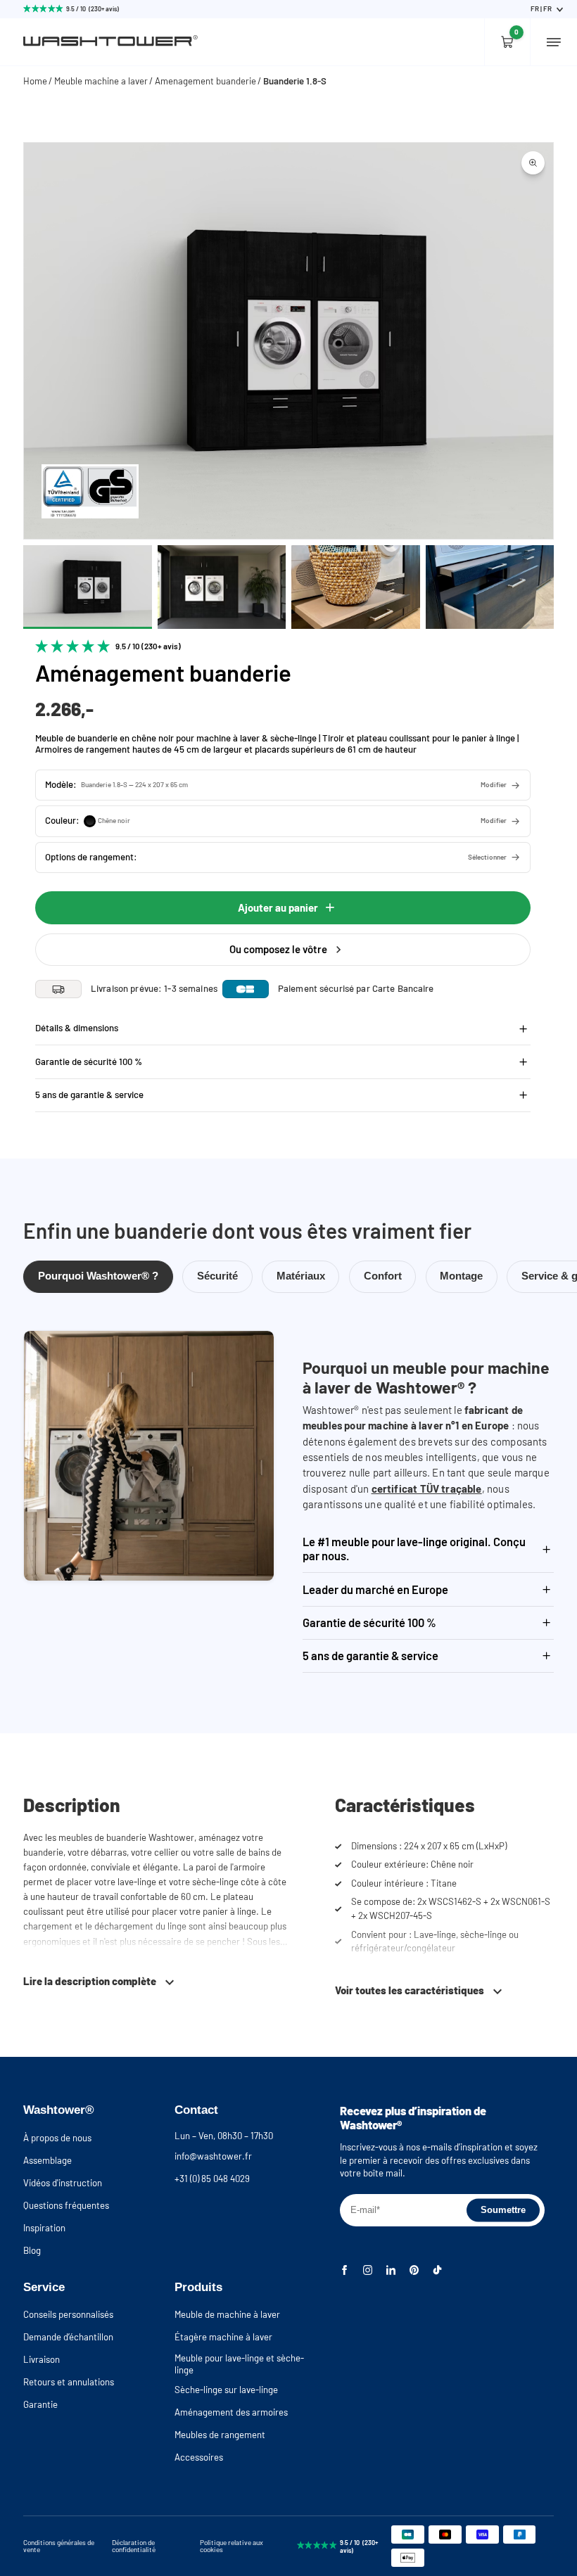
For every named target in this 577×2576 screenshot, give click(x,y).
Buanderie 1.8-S (295, 81)
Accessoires (199, 2457)
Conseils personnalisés (68, 2314)
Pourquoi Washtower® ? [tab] (98, 1276)
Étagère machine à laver (223, 2337)
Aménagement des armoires (231, 2412)
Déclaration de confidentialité (134, 2546)
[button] (283, 785)
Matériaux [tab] (301, 1276)
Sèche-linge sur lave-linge (226, 2390)
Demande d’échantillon (68, 2337)
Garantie (40, 2404)
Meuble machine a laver (101, 81)
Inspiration (44, 2228)
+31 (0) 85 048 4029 (212, 2179)
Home (35, 81)
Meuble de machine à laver (227, 2314)
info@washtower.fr (213, 2156)
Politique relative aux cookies (232, 2546)
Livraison (42, 2359)
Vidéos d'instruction (63, 2183)
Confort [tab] (383, 1276)
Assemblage (47, 2160)
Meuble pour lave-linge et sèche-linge (239, 2364)
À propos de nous (57, 2138)
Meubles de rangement (220, 2435)
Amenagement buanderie (205, 81)
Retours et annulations (69, 2382)
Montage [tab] (461, 1276)
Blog (32, 2250)
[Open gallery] (533, 163)
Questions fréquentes (66, 2205)
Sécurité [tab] (217, 1276)
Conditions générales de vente (59, 2546)
